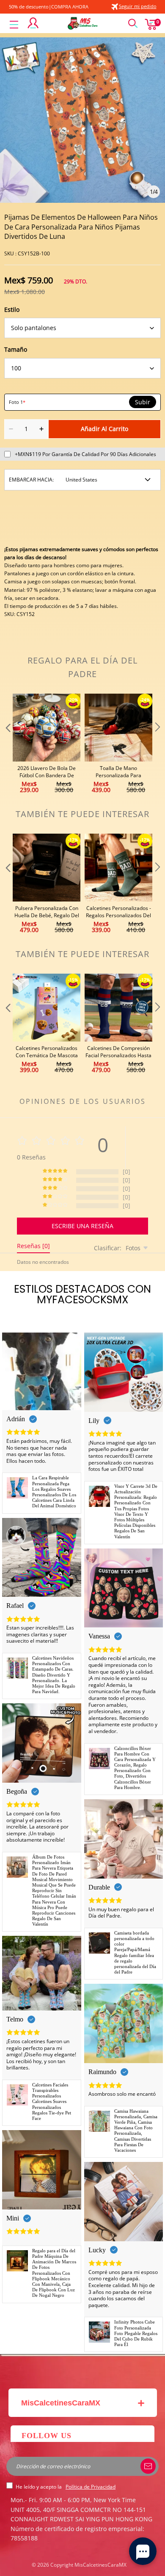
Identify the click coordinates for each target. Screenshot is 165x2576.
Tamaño (16, 349)
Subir (143, 402)
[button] (7, 744)
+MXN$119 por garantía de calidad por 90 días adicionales (85, 454)
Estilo (12, 309)
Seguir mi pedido (138, 6)
